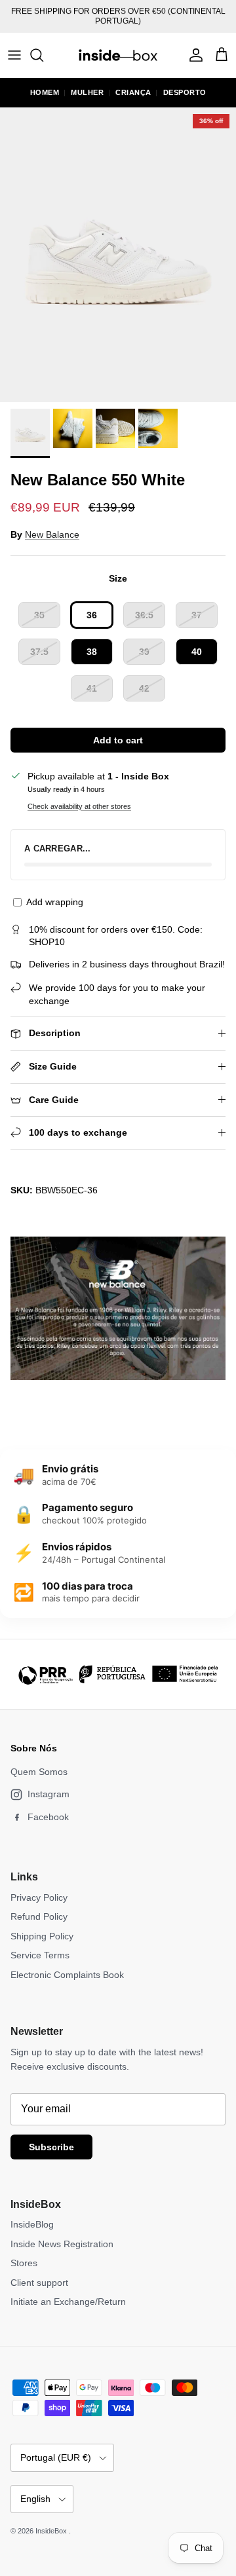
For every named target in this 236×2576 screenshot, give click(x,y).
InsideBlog (32, 2224)
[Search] (43, 55)
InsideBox (52, 2531)
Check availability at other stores (79, 806)
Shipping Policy (42, 1936)
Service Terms (40, 1955)
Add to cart (118, 740)
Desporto (185, 92)
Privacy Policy (39, 1897)
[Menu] (14, 55)
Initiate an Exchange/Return (68, 2302)
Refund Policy (39, 1916)
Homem (45, 92)
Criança (133, 92)
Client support (39, 2283)
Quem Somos (39, 1772)
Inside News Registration (62, 2244)
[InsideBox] (118, 55)
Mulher (87, 92)
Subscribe (51, 2147)
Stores (24, 2263)
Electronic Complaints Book (67, 1975)
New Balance (52, 534)
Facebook (48, 1817)
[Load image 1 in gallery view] (118, 255)
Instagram (49, 1794)
